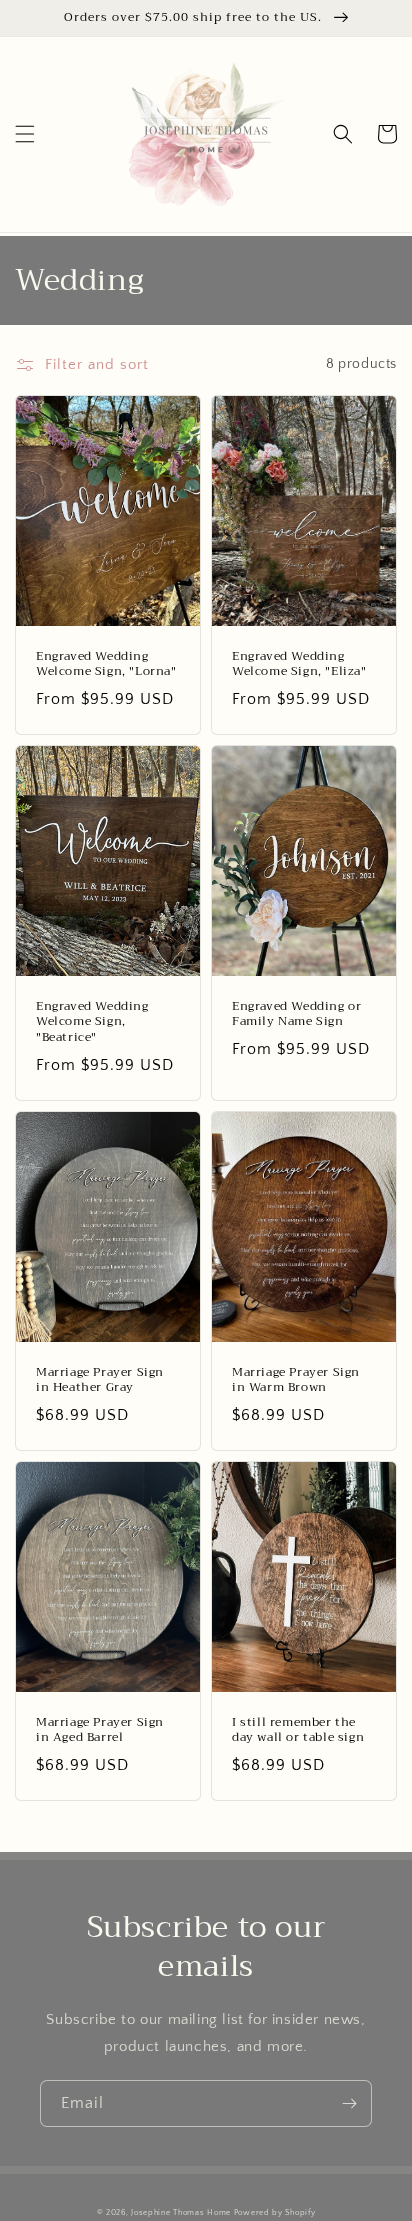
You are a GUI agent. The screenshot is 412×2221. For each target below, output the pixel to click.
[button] (25, 134)
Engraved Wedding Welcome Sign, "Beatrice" (92, 1022)
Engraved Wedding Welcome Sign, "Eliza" (299, 664)
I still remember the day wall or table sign (298, 1730)
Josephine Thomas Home (181, 2212)
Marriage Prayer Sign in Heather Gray (100, 1380)
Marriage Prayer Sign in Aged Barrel (100, 1730)
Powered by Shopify (275, 2212)
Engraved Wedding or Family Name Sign (296, 1014)
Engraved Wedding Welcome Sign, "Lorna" (106, 664)
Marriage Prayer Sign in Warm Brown (296, 1380)
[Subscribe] (349, 2103)
